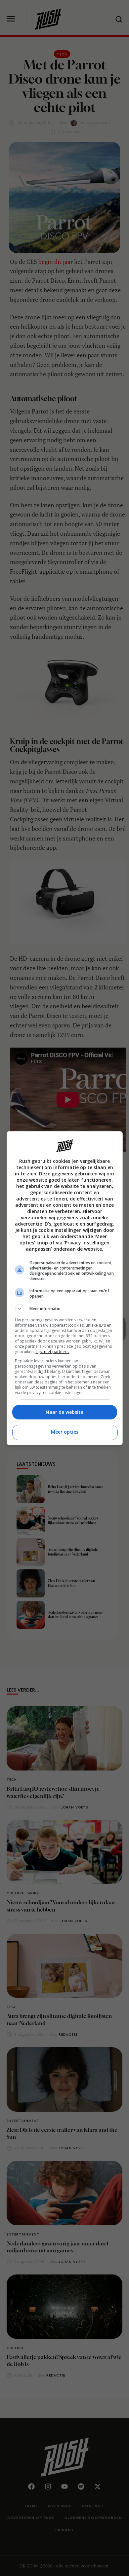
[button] (65, 1309)
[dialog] (65, 1288)
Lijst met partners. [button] (53, 1352)
